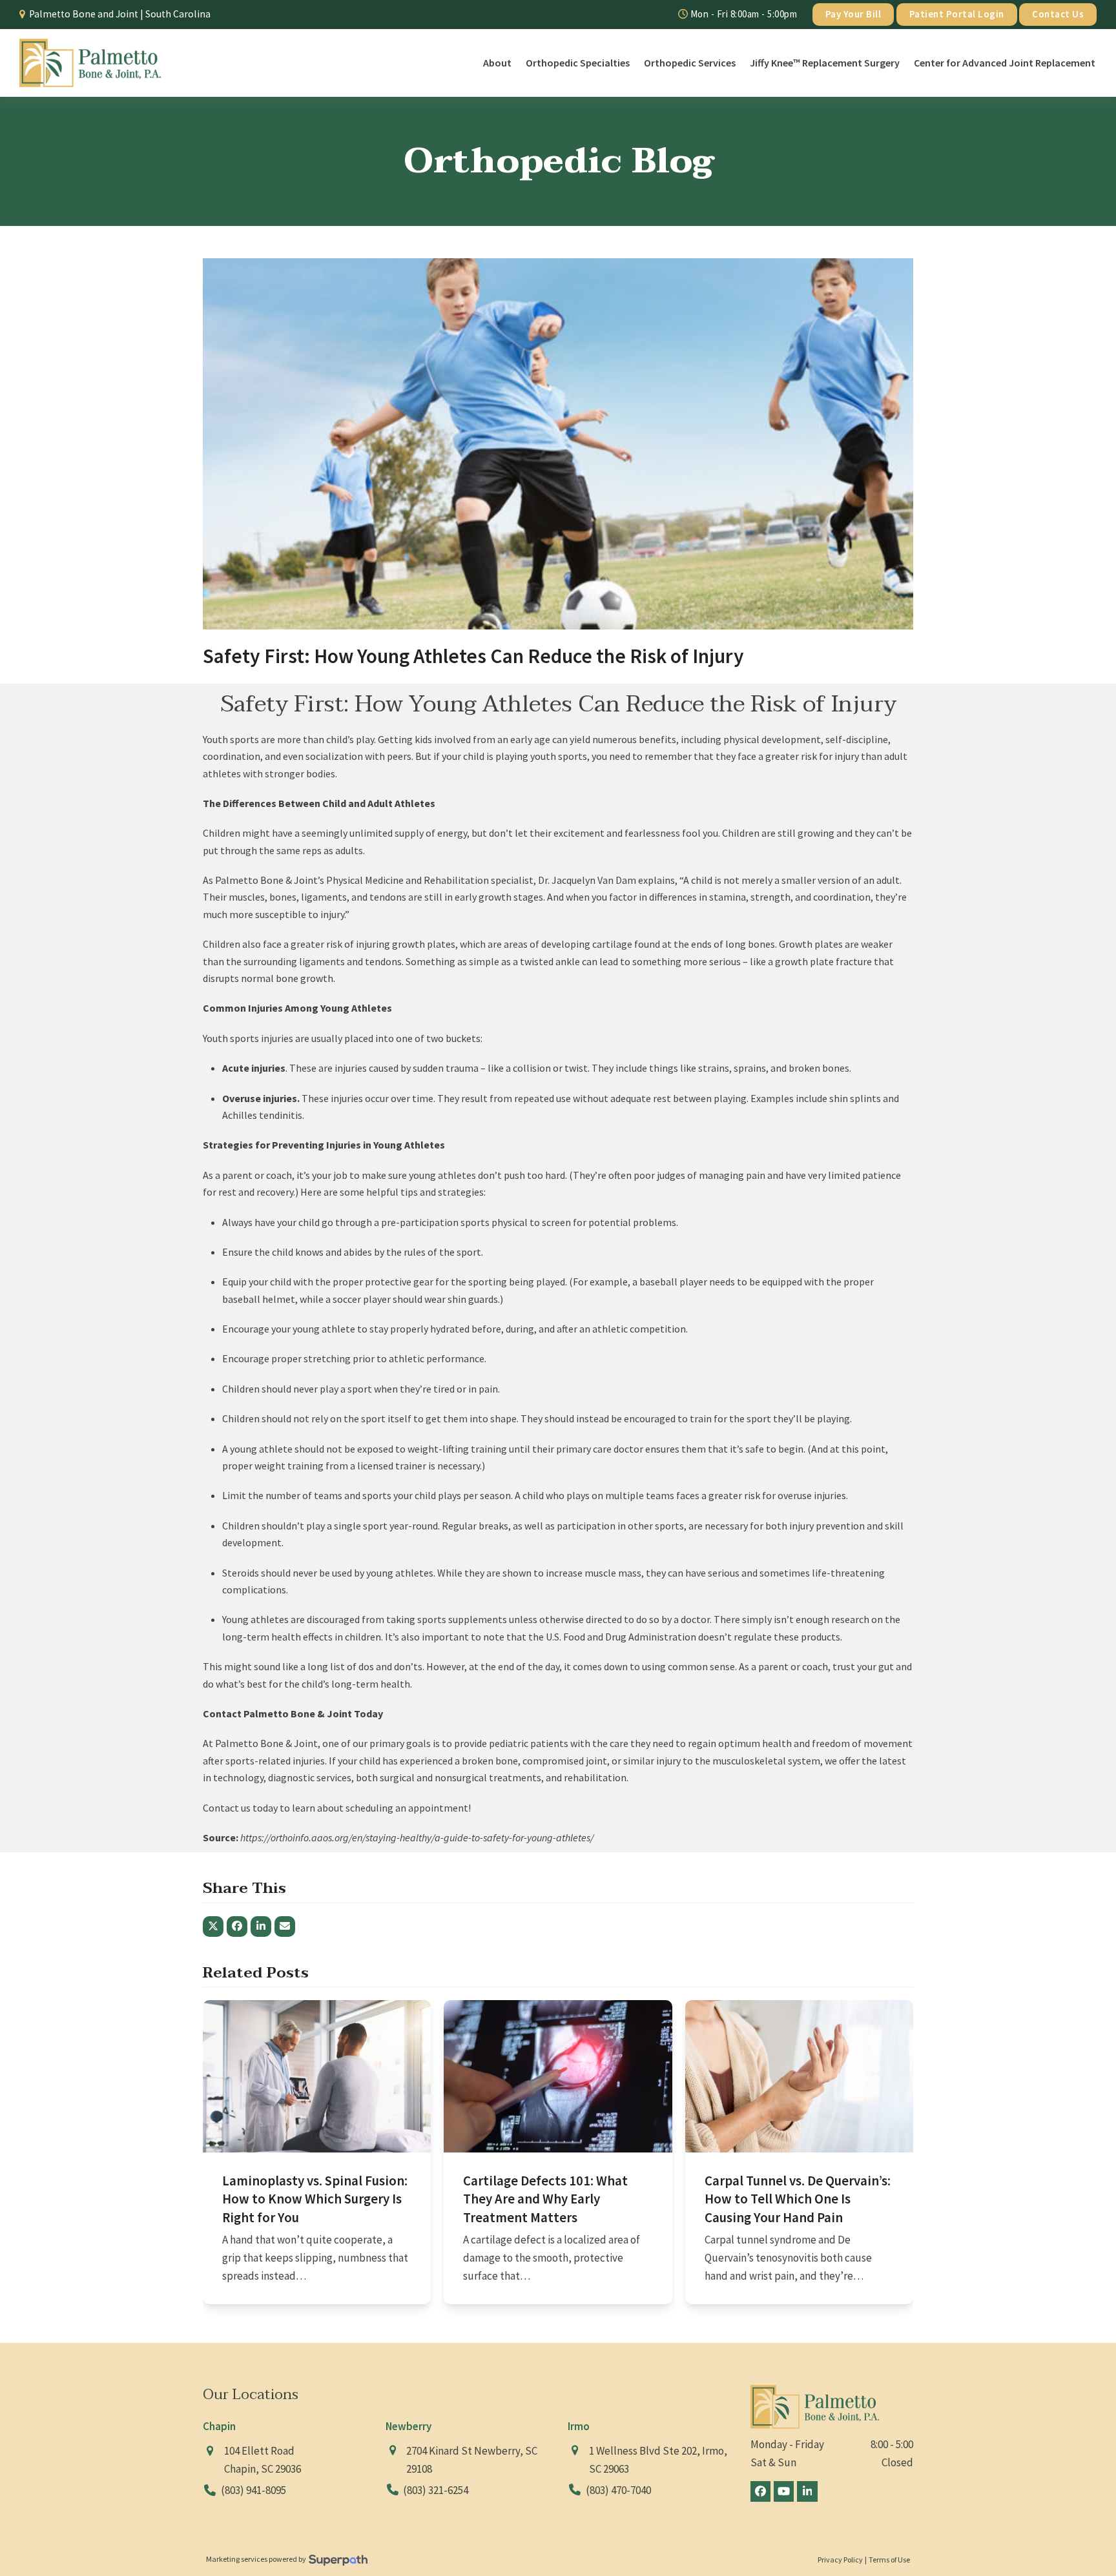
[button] (213, 1927)
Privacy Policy (840, 2560)
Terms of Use (889, 2560)
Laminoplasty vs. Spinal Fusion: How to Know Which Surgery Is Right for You (315, 2199)
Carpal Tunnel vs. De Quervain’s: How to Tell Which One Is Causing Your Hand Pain (798, 2199)
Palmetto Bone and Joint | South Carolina (120, 14)
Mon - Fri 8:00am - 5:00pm (742, 14)
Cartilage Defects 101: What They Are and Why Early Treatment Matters (545, 2199)
